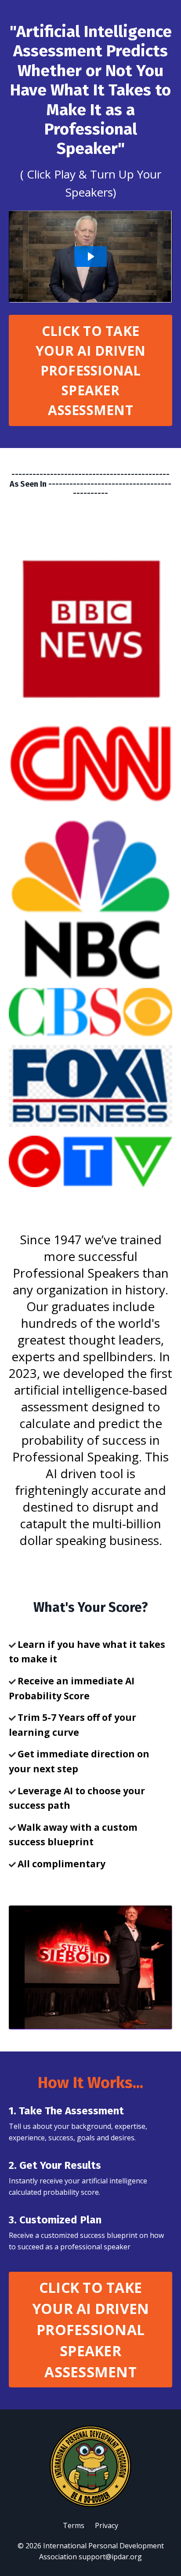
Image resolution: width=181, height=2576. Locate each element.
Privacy (107, 2525)
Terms (74, 2525)
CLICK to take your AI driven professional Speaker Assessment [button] (91, 370)
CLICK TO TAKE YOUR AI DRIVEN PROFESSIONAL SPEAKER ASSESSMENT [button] (91, 2330)
